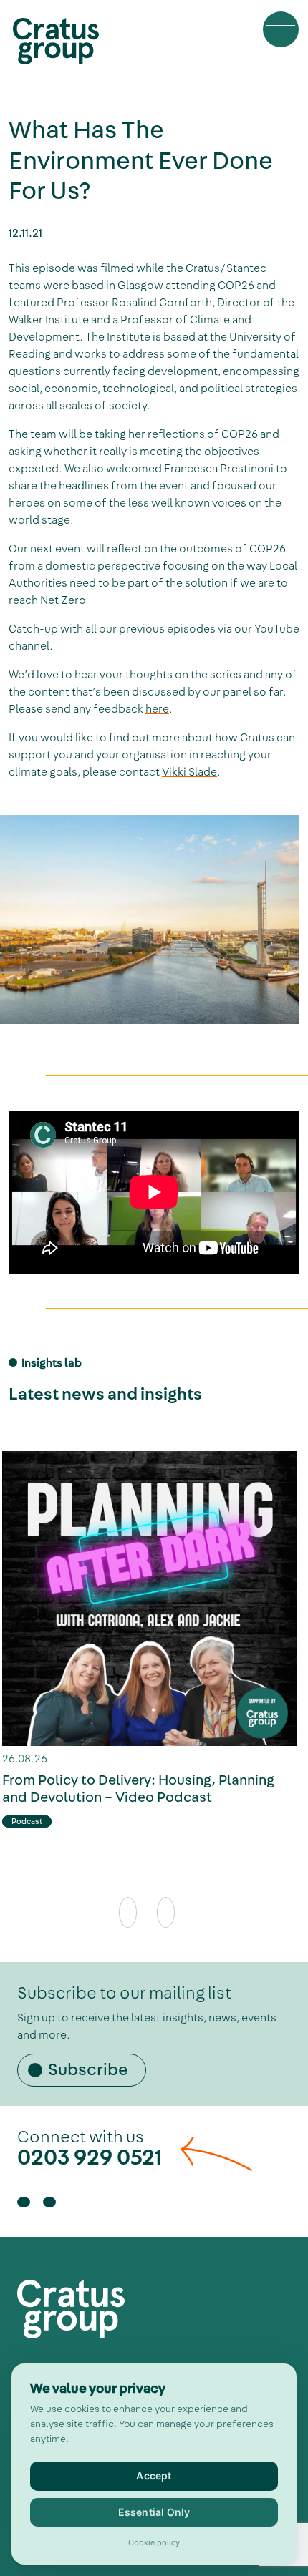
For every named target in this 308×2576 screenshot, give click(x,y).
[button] (281, 29)
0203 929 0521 (90, 2157)
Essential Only (154, 2512)
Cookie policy (154, 2543)
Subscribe (88, 2069)
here (157, 709)
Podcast (27, 1821)
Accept (154, 2475)
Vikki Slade (189, 772)
